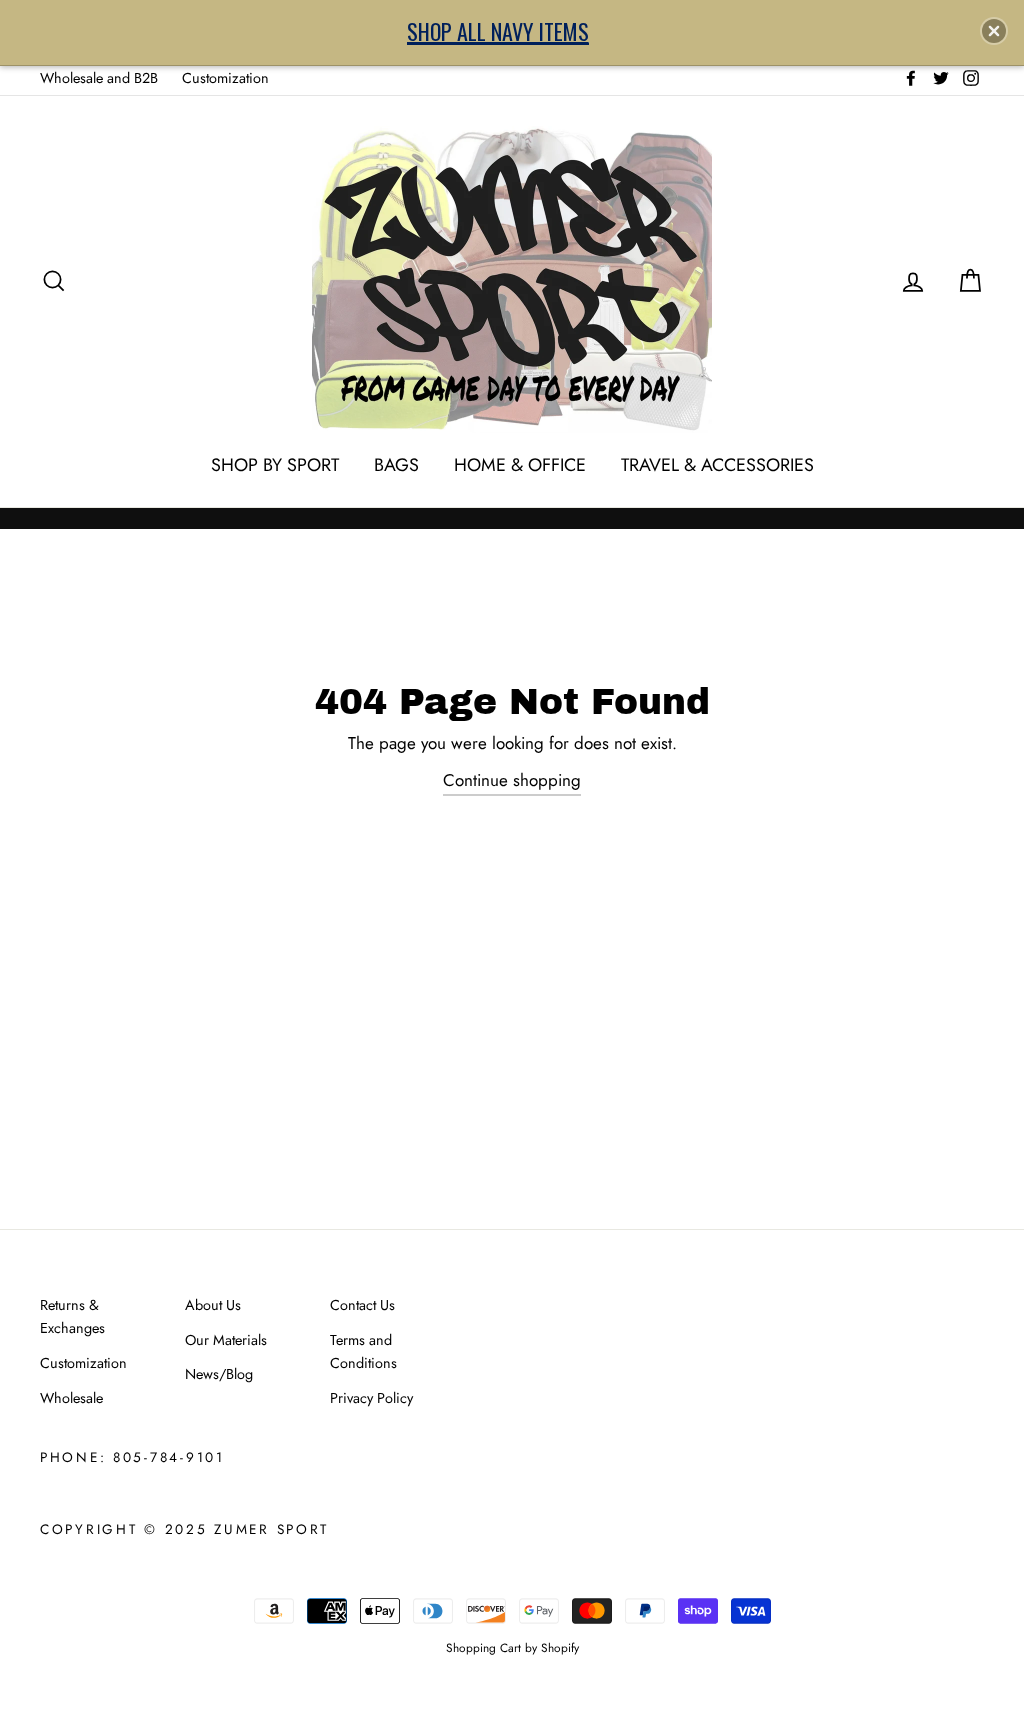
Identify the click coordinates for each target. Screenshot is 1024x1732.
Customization (225, 78)
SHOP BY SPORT (275, 465)
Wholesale (71, 1398)
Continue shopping (512, 780)
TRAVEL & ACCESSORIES (717, 465)
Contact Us (362, 1305)
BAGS (396, 465)
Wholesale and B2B (99, 78)
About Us (213, 1305)
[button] (994, 31)
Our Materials (226, 1340)
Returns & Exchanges (72, 1316)
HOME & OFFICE (520, 465)
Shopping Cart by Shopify (512, 1647)
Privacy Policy (371, 1398)
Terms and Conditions (363, 1351)
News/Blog (219, 1374)
